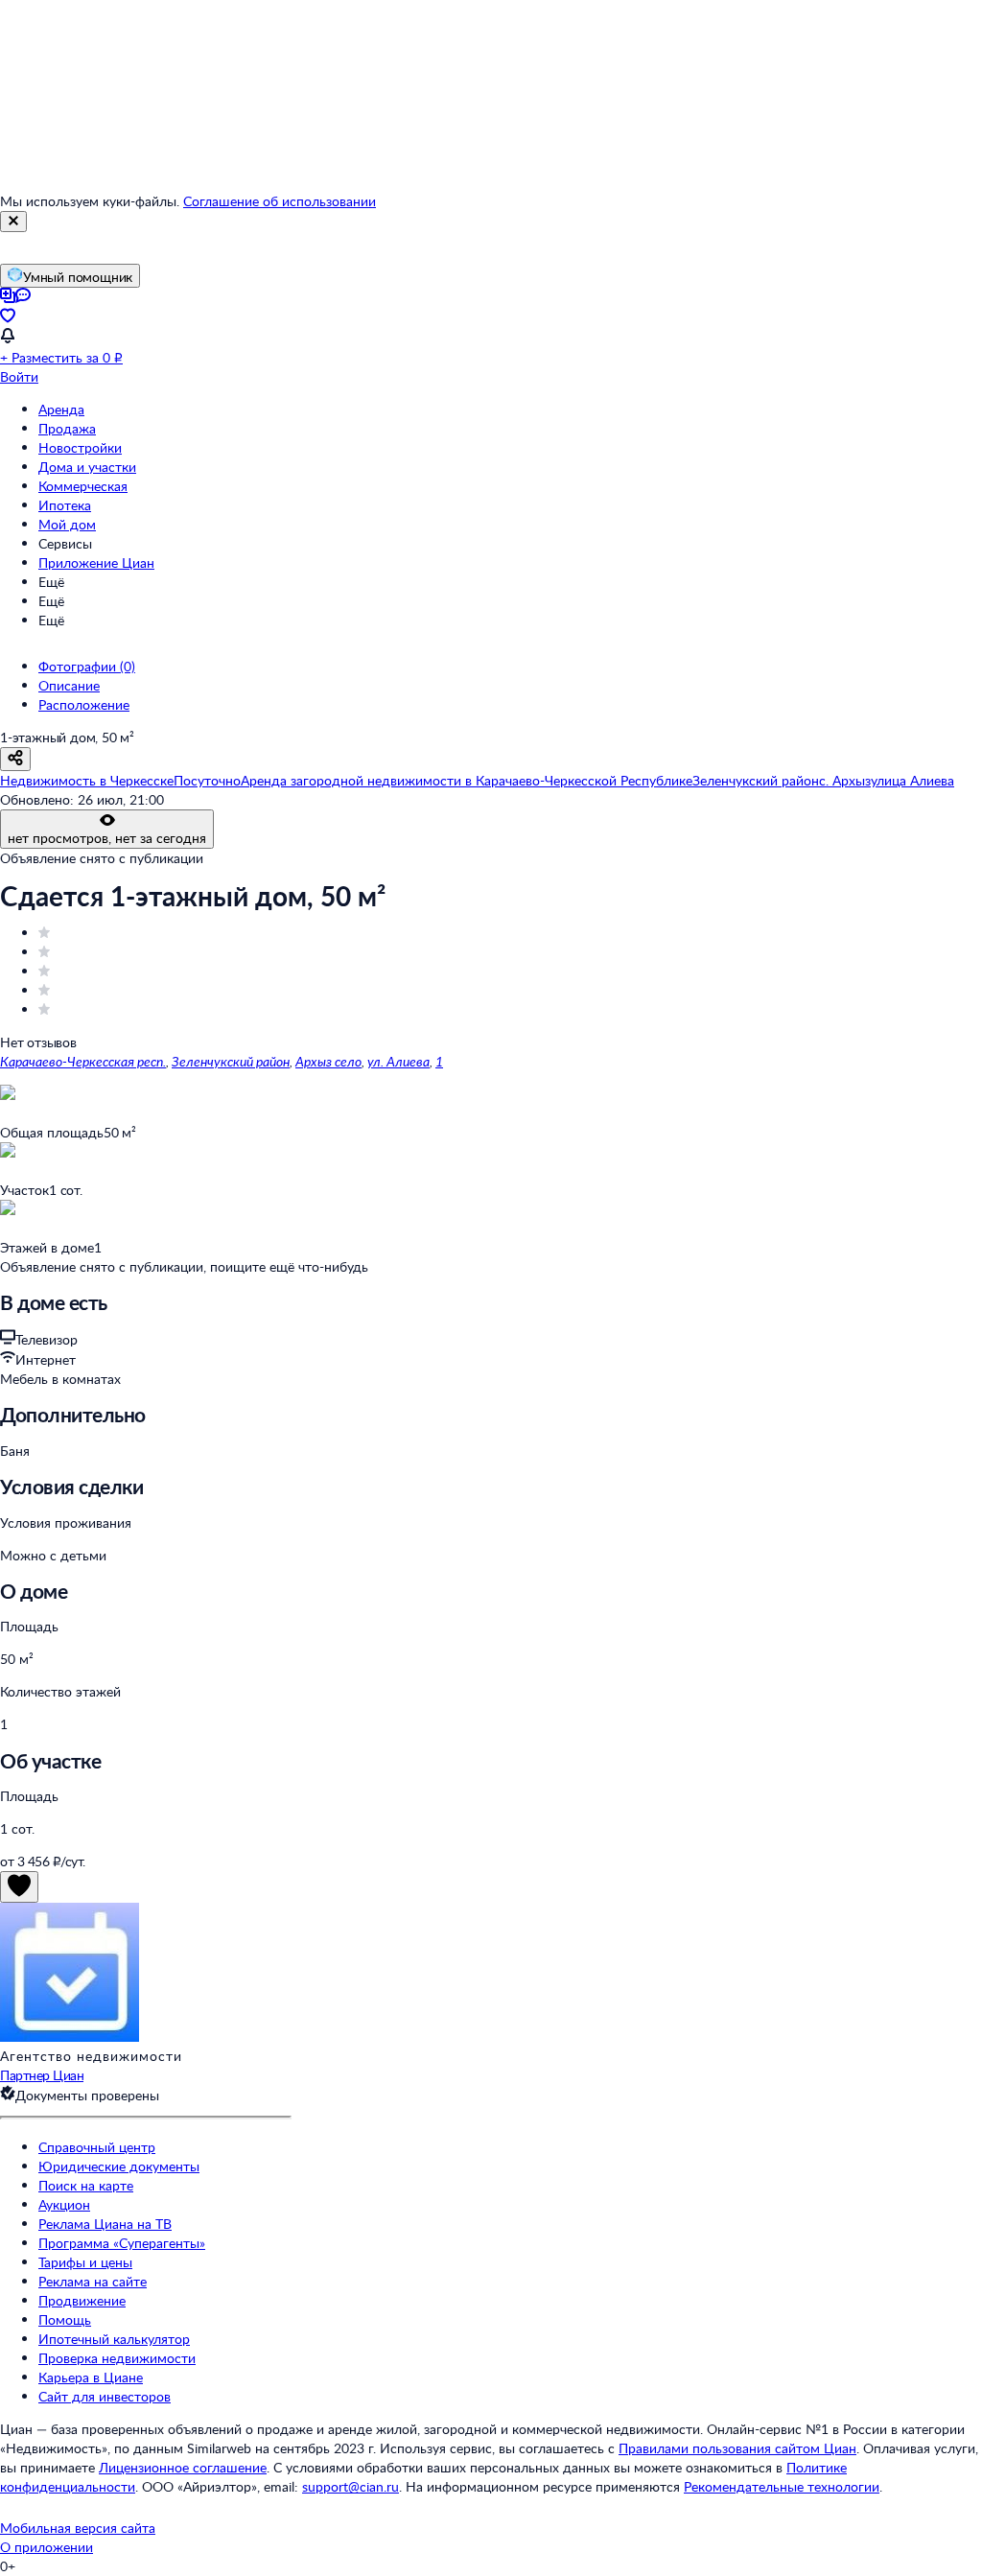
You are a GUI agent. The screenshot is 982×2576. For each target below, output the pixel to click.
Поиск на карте (86, 2185)
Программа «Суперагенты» (122, 2243)
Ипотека (65, 505)
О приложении (47, 2547)
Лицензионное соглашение (183, 2467)
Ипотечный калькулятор (114, 2339)
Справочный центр (97, 2147)
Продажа (67, 428)
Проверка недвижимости (117, 2358)
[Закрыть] (13, 222)
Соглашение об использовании (280, 201)
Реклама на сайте (93, 2281)
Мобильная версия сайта (78, 2528)
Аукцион (64, 2204)
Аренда (61, 409)
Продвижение (82, 2300)
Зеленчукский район (231, 1061)
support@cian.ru (351, 2486)
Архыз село (328, 1061)
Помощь (65, 2319)
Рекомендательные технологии (782, 2486)
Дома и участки (87, 467)
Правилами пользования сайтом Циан (737, 2448)
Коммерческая (83, 486)
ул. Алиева (398, 1061)
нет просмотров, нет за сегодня (107, 838)
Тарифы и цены (85, 2262)
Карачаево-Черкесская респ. (83, 1061)
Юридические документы (119, 2166)
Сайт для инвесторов (105, 2396)
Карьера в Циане (91, 2377)
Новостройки (80, 447)
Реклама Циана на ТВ (105, 2224)
